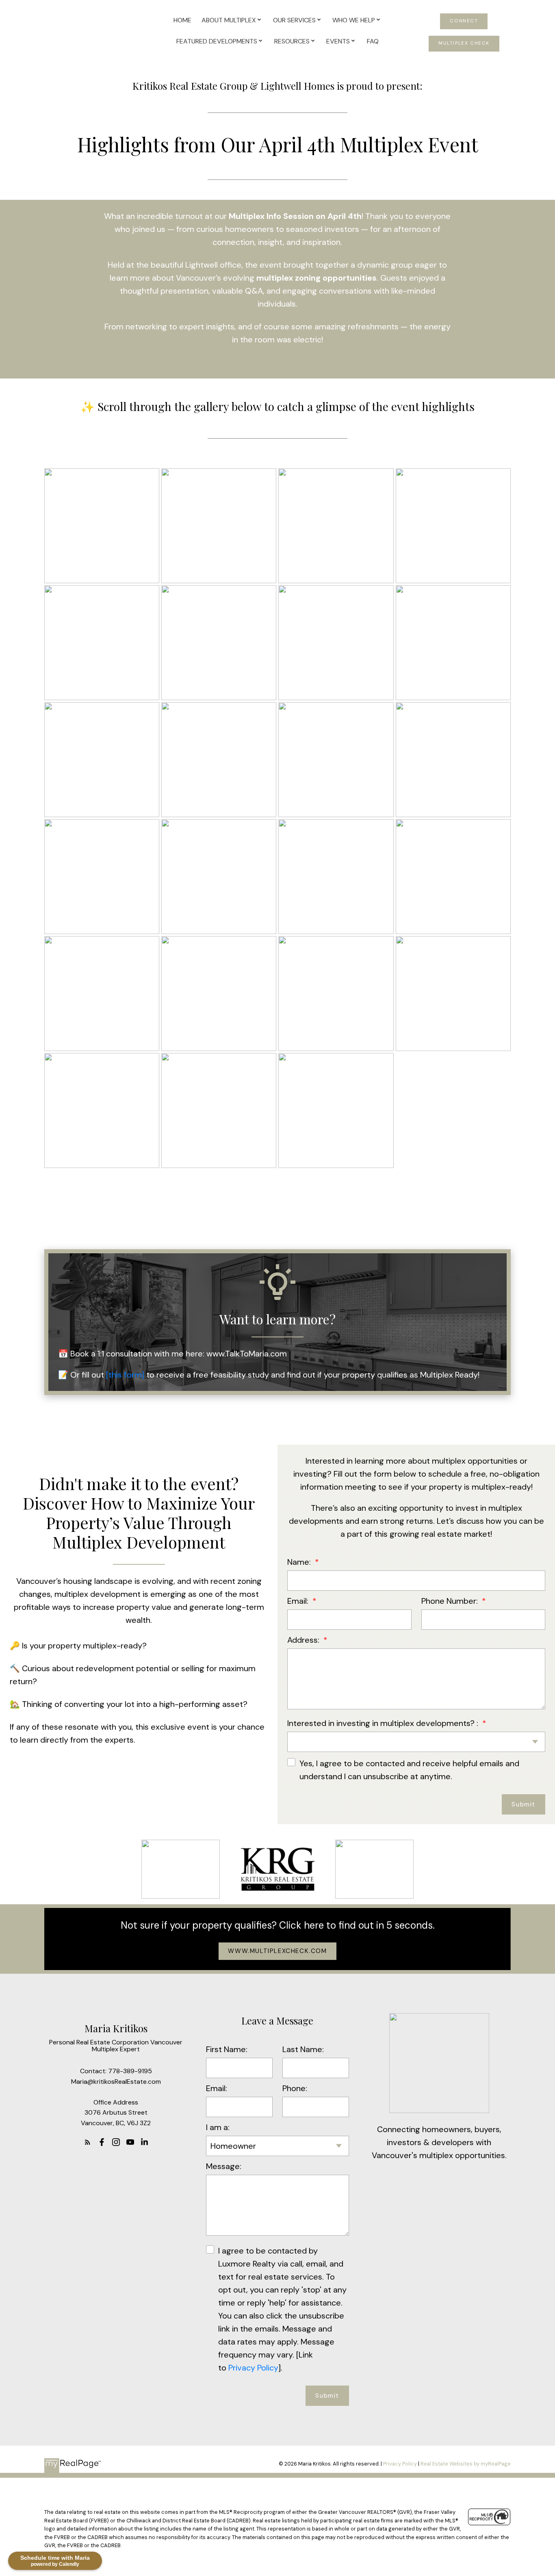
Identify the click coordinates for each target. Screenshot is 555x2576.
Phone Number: (451, 1601)
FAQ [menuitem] (373, 41)
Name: (300, 1562)
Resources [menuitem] (292, 41)
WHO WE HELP (354, 20)
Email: (299, 1601)
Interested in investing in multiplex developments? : (384, 1723)
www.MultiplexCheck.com (277, 1951)
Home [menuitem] (182, 20)
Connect (464, 21)
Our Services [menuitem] (294, 20)
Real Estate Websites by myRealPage (466, 2464)
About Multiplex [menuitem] (229, 20)
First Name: (227, 2049)
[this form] (125, 1375)
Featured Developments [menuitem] (217, 41)
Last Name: (303, 2049)
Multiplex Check (464, 43)
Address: (304, 1640)
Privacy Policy (252, 2368)
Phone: (295, 2088)
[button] (464, 21)
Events (338, 41)
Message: (224, 2166)
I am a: (218, 2127)
